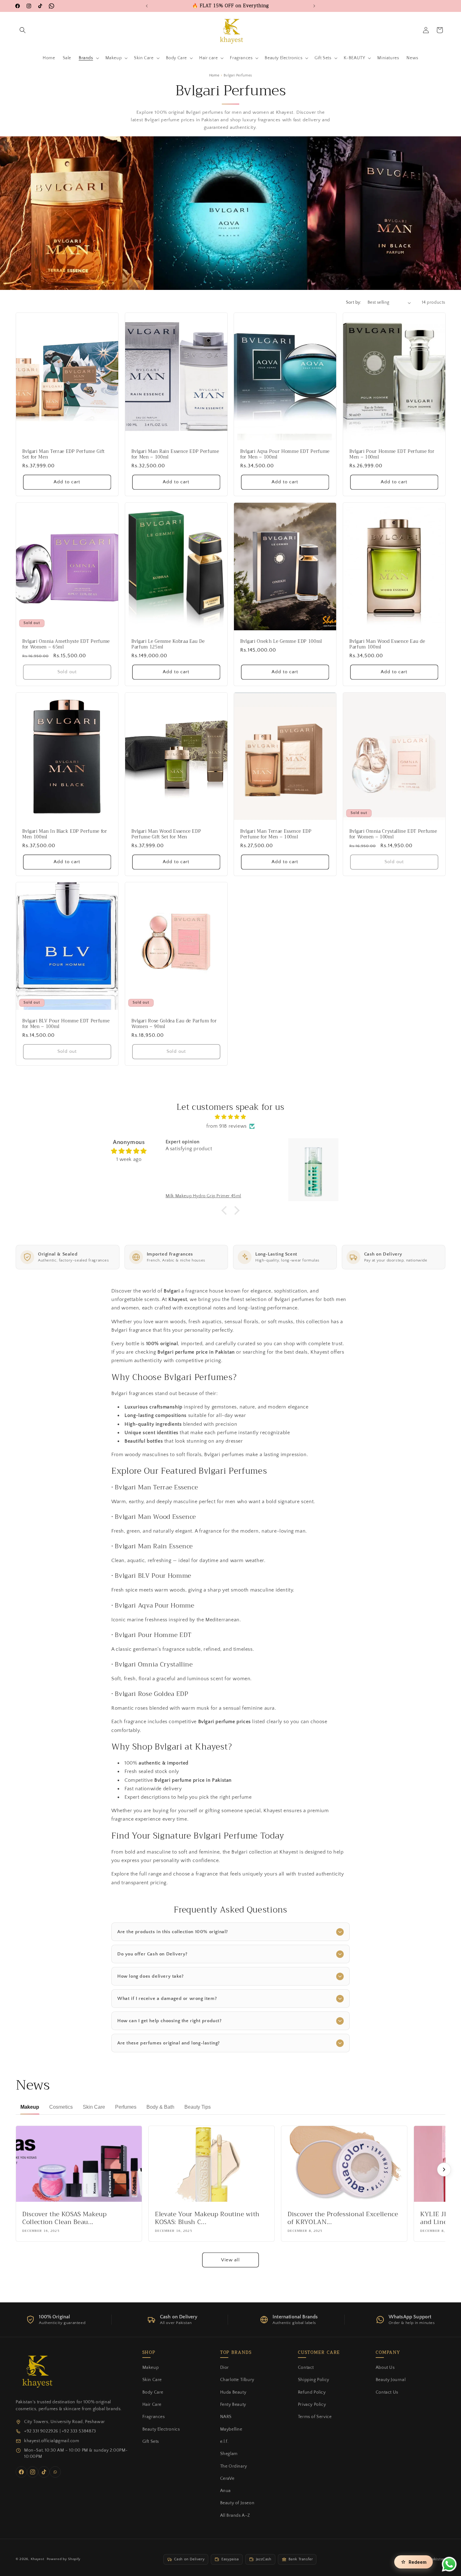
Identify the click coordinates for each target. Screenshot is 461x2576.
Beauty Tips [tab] (198, 2107)
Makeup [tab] (30, 2107)
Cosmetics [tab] (61, 2107)
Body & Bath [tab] (160, 2107)
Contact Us (387, 2392)
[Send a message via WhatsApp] (449, 2564)
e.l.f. (224, 2442)
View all (230, 2260)
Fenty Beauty (233, 2405)
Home (214, 75)
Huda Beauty (233, 2392)
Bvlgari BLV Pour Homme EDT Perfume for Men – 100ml (66, 1024)
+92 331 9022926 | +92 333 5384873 (60, 2431)
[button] (23, 30)
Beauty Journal (391, 2380)
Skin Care (152, 2380)
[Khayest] (36, 2370)
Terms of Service (315, 2417)
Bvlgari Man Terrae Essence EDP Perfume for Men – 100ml (276, 834)
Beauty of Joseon (237, 2503)
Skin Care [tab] (94, 2107)
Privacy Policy (312, 2405)
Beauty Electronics (161, 2429)
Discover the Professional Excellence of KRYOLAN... (343, 2218)
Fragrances (154, 2417)
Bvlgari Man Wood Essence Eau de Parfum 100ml (387, 644)
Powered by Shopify (64, 2559)
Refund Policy (312, 2392)
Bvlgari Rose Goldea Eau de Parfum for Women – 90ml (174, 1024)
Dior (225, 2368)
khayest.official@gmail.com (52, 2441)
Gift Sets (151, 2442)
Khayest (37, 2559)
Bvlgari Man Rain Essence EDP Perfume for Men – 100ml (175, 454)
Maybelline (231, 2429)
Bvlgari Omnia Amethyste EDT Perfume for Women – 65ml (66, 644)
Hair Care (152, 2405)
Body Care (153, 2392)
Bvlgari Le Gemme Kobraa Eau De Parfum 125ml (168, 644)
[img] (230, 1117)
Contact (306, 2368)
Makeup (151, 2368)
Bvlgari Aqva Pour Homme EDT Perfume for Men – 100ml (285, 454)
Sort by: (354, 302)
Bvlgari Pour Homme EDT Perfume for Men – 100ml (392, 454)
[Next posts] (444, 2169)
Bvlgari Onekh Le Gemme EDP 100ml (281, 642)
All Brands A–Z (235, 2516)
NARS (226, 2417)
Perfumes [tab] (126, 2107)
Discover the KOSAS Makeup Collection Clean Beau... (65, 2218)
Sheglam (229, 2454)
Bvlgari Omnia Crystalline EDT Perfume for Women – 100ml (393, 834)
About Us (385, 2368)
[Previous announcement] (147, 6)
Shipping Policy (314, 2380)
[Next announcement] (314, 6)
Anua (225, 2491)
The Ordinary (234, 2466)
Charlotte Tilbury (237, 2380)
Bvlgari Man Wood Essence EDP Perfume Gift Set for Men (166, 834)
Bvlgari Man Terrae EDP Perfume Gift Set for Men (64, 454)
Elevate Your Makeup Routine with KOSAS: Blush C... (207, 2218)
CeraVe (227, 2479)
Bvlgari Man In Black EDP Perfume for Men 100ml (65, 834)
